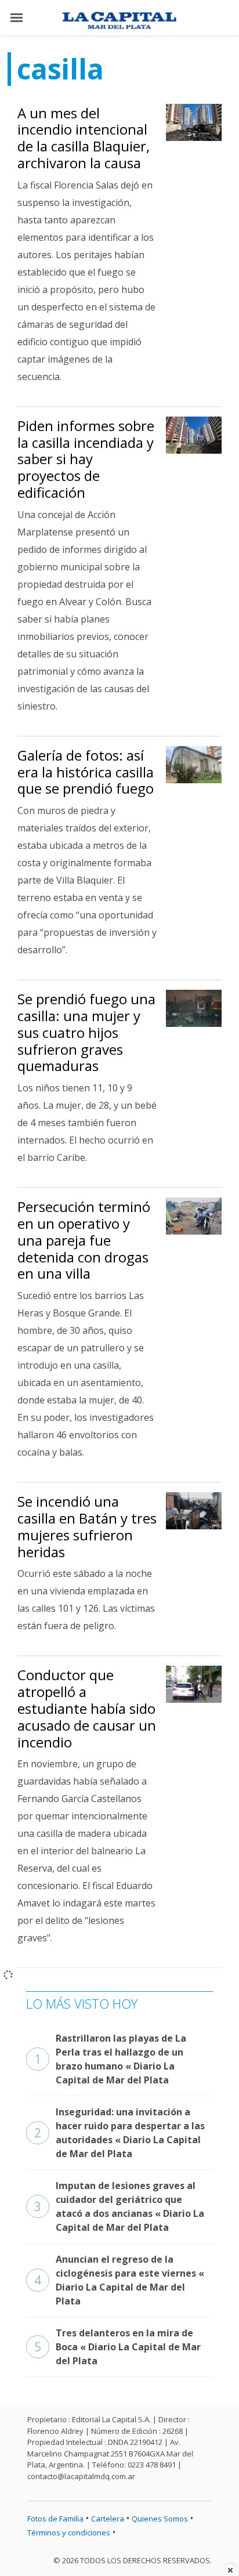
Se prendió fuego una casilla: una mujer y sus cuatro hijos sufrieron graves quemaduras (86, 1032)
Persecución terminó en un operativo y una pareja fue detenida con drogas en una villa (84, 1240)
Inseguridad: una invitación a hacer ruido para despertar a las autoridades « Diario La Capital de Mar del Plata (119, 2133)
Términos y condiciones (69, 2532)
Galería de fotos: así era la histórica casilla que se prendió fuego (86, 772)
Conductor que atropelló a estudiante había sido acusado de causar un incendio (87, 1708)
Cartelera (108, 2519)
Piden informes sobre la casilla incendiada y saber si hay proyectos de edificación (86, 459)
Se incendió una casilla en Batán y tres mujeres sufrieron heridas (87, 1526)
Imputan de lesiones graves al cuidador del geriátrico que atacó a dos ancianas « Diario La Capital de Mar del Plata (119, 2206)
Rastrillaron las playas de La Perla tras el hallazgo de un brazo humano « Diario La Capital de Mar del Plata (110, 2059)
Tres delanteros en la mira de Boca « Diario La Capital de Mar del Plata (117, 2347)
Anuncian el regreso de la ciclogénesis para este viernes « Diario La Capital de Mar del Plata (119, 2280)
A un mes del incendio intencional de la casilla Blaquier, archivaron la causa (84, 138)
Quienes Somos (160, 2519)
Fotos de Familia (55, 2519)
